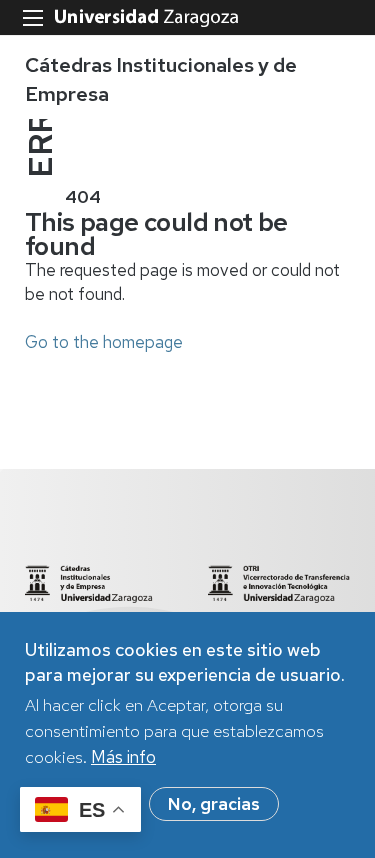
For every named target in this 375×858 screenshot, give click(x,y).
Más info (123, 757)
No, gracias (214, 804)
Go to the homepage (104, 342)
